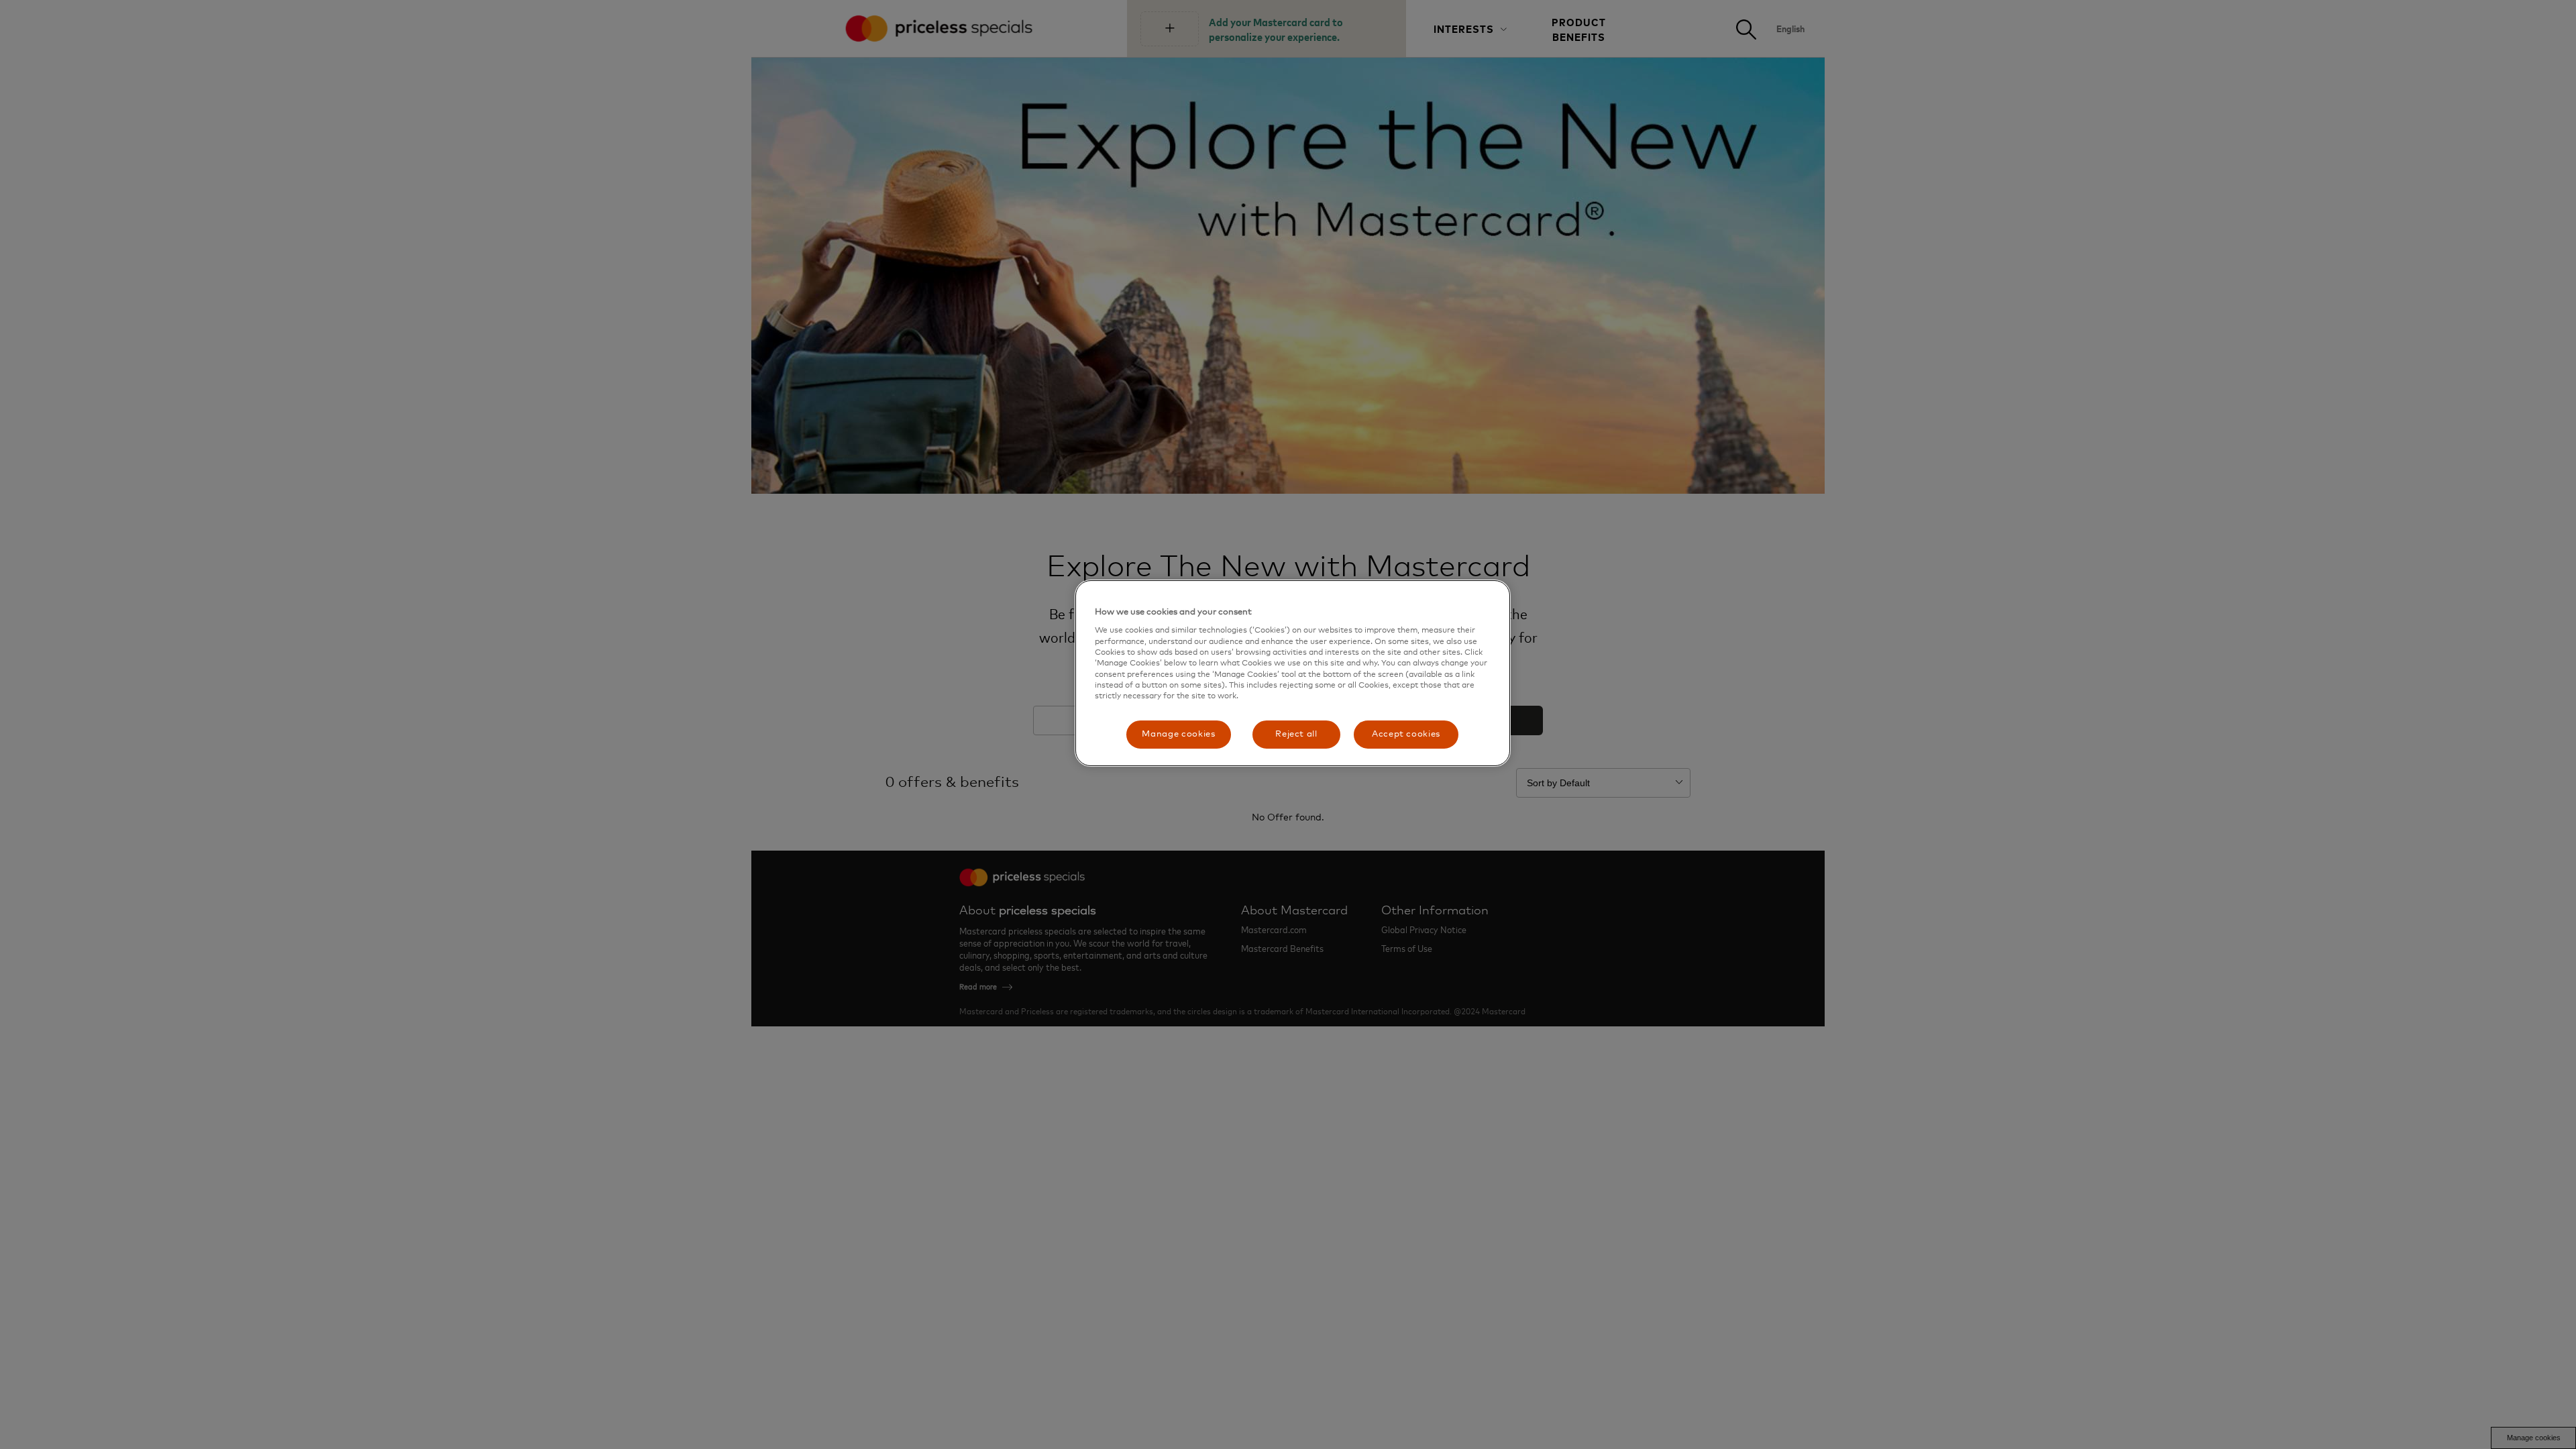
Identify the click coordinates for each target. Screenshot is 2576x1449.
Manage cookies (1178, 734)
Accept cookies (1406, 734)
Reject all (1296, 734)
